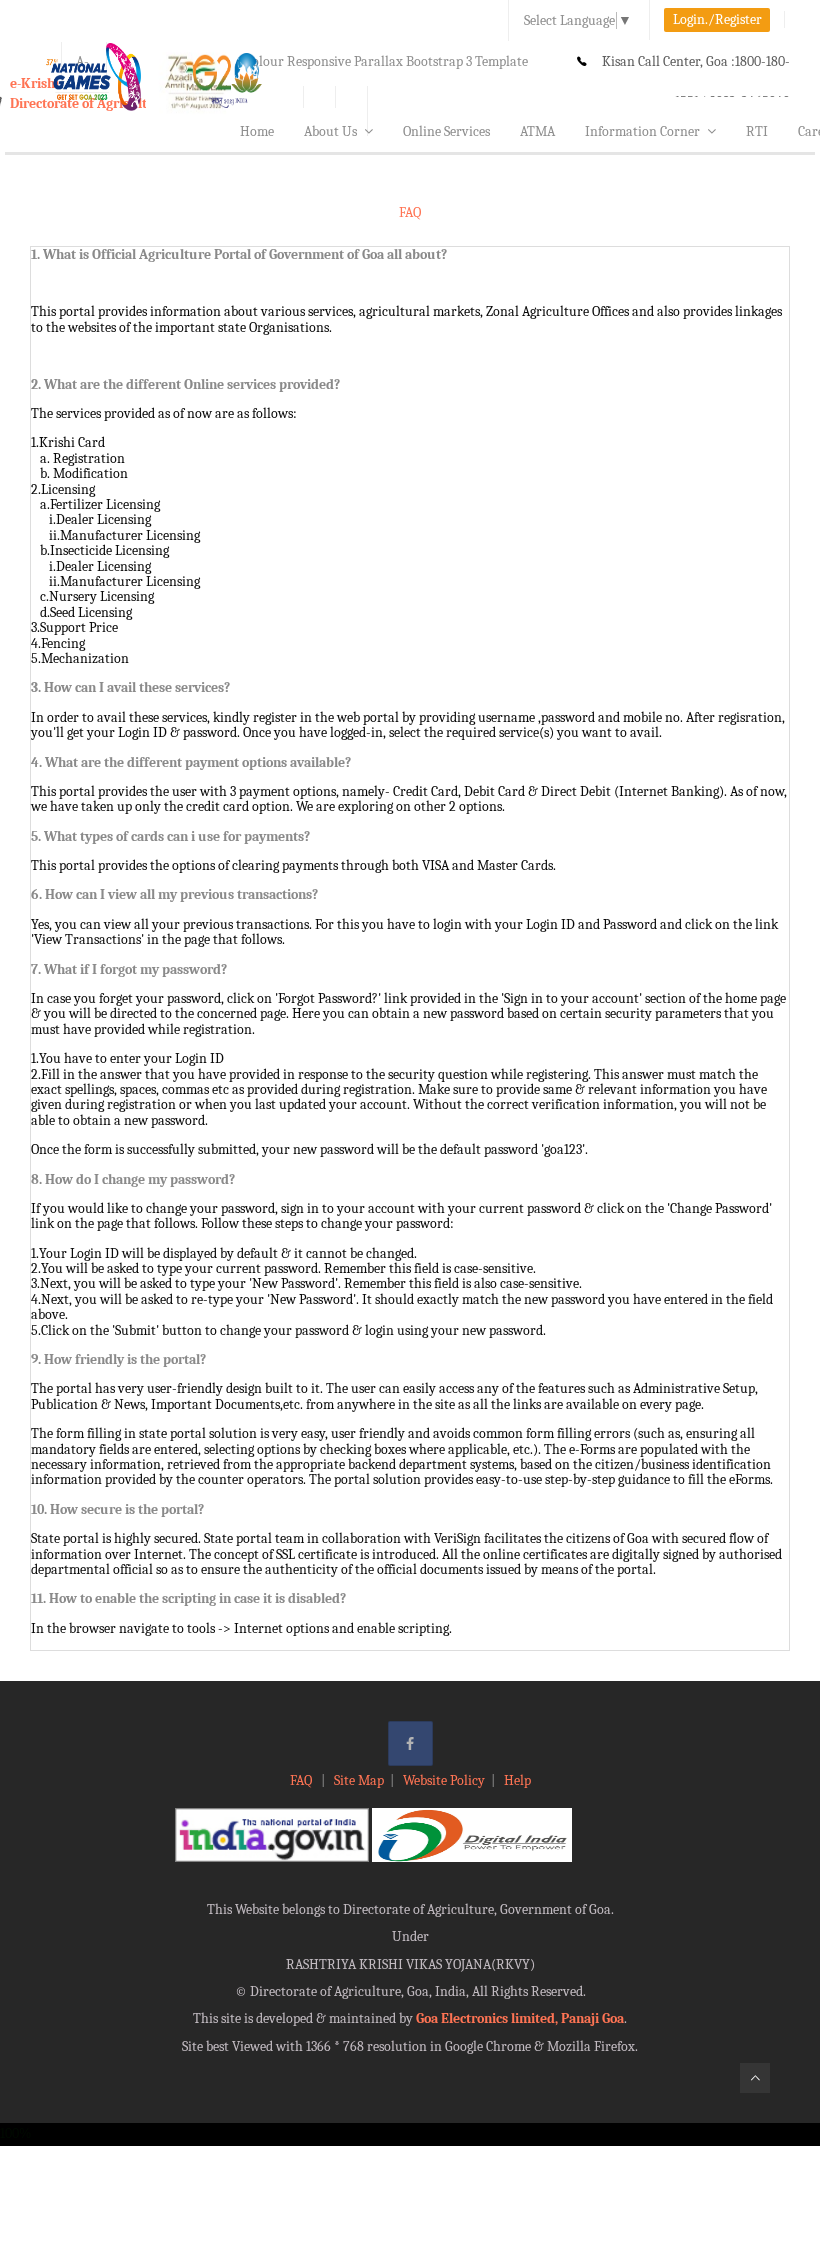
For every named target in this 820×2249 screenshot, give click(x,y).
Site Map (359, 1780)
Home (257, 131)
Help (517, 1780)
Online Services (446, 131)
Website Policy (444, 1780)
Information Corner (642, 131)
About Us (330, 131)
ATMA (537, 131)
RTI (757, 131)
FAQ (302, 1780)
